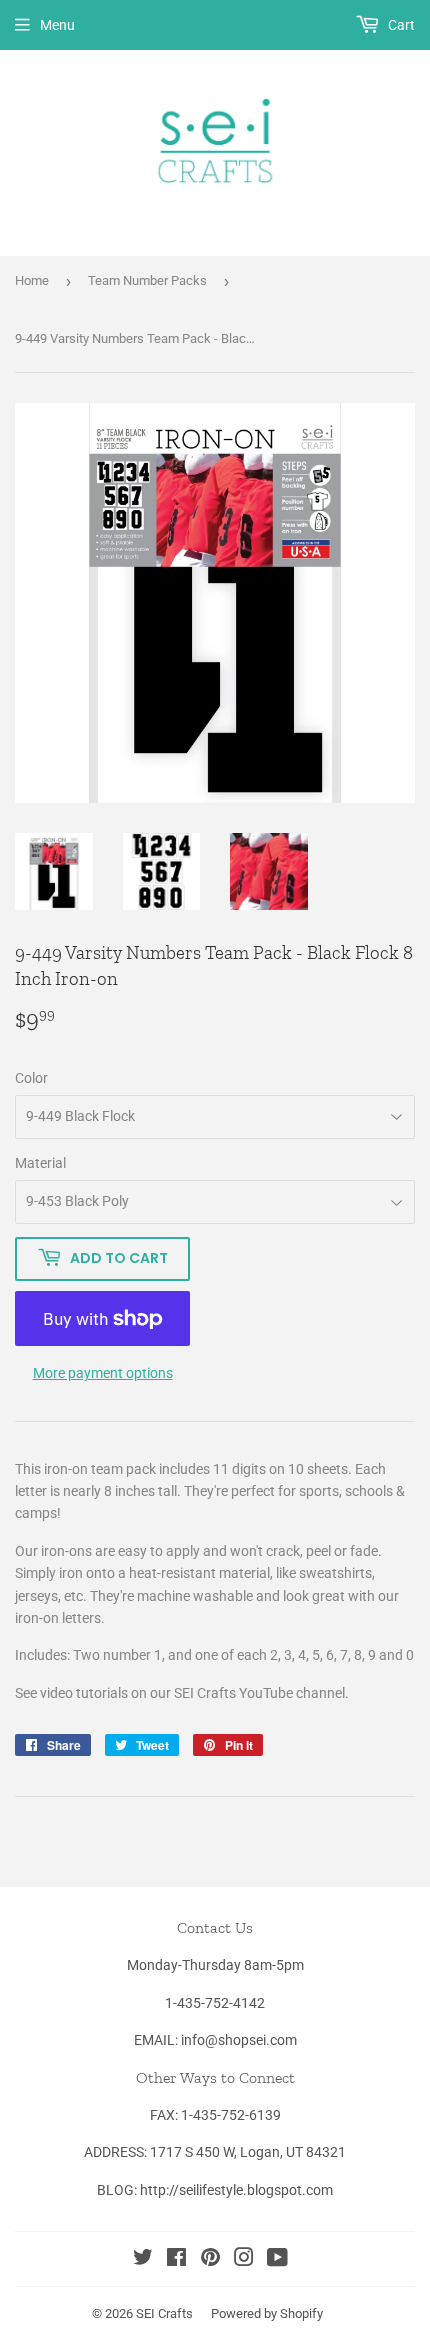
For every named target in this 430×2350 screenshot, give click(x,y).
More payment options (103, 1373)
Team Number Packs (147, 280)
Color (31, 1078)
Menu (57, 25)
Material (40, 1163)
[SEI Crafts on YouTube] (277, 2260)
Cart (400, 25)
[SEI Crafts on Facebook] (176, 2260)
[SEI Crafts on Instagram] (244, 2260)
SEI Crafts (164, 2313)
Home (32, 280)
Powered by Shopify (267, 2313)
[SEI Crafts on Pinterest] (210, 2260)
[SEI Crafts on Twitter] (143, 2260)
